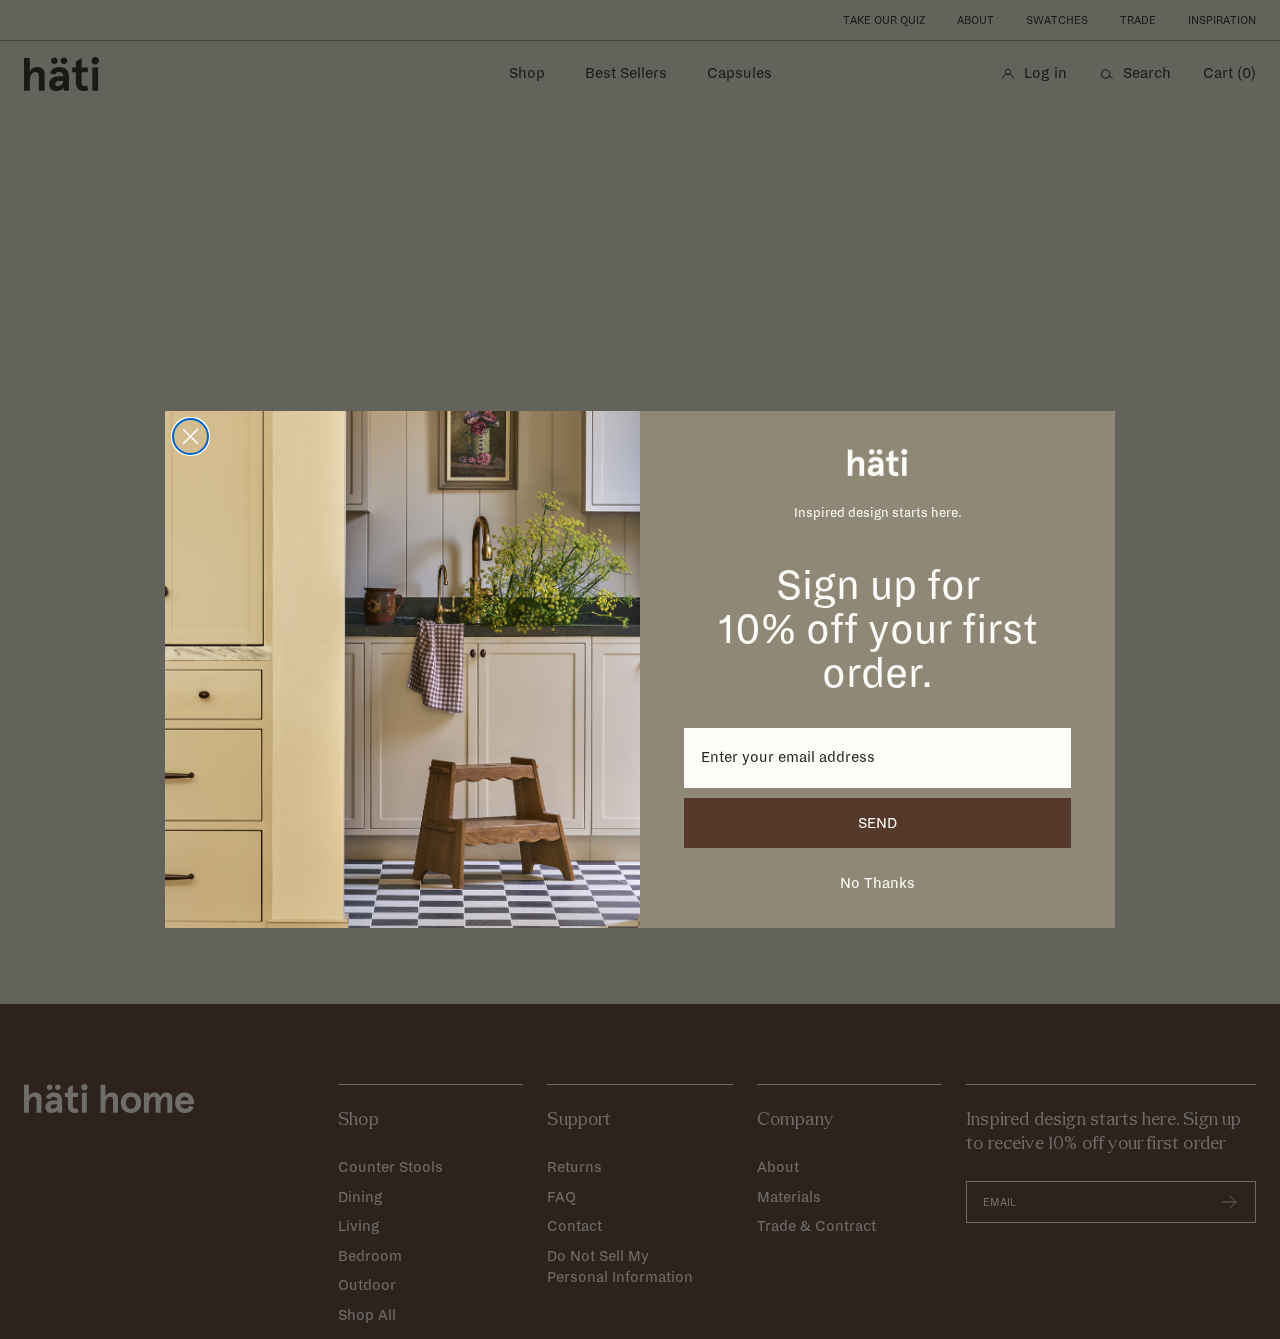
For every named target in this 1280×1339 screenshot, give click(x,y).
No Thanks (877, 883)
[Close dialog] (190, 436)
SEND (877, 823)
